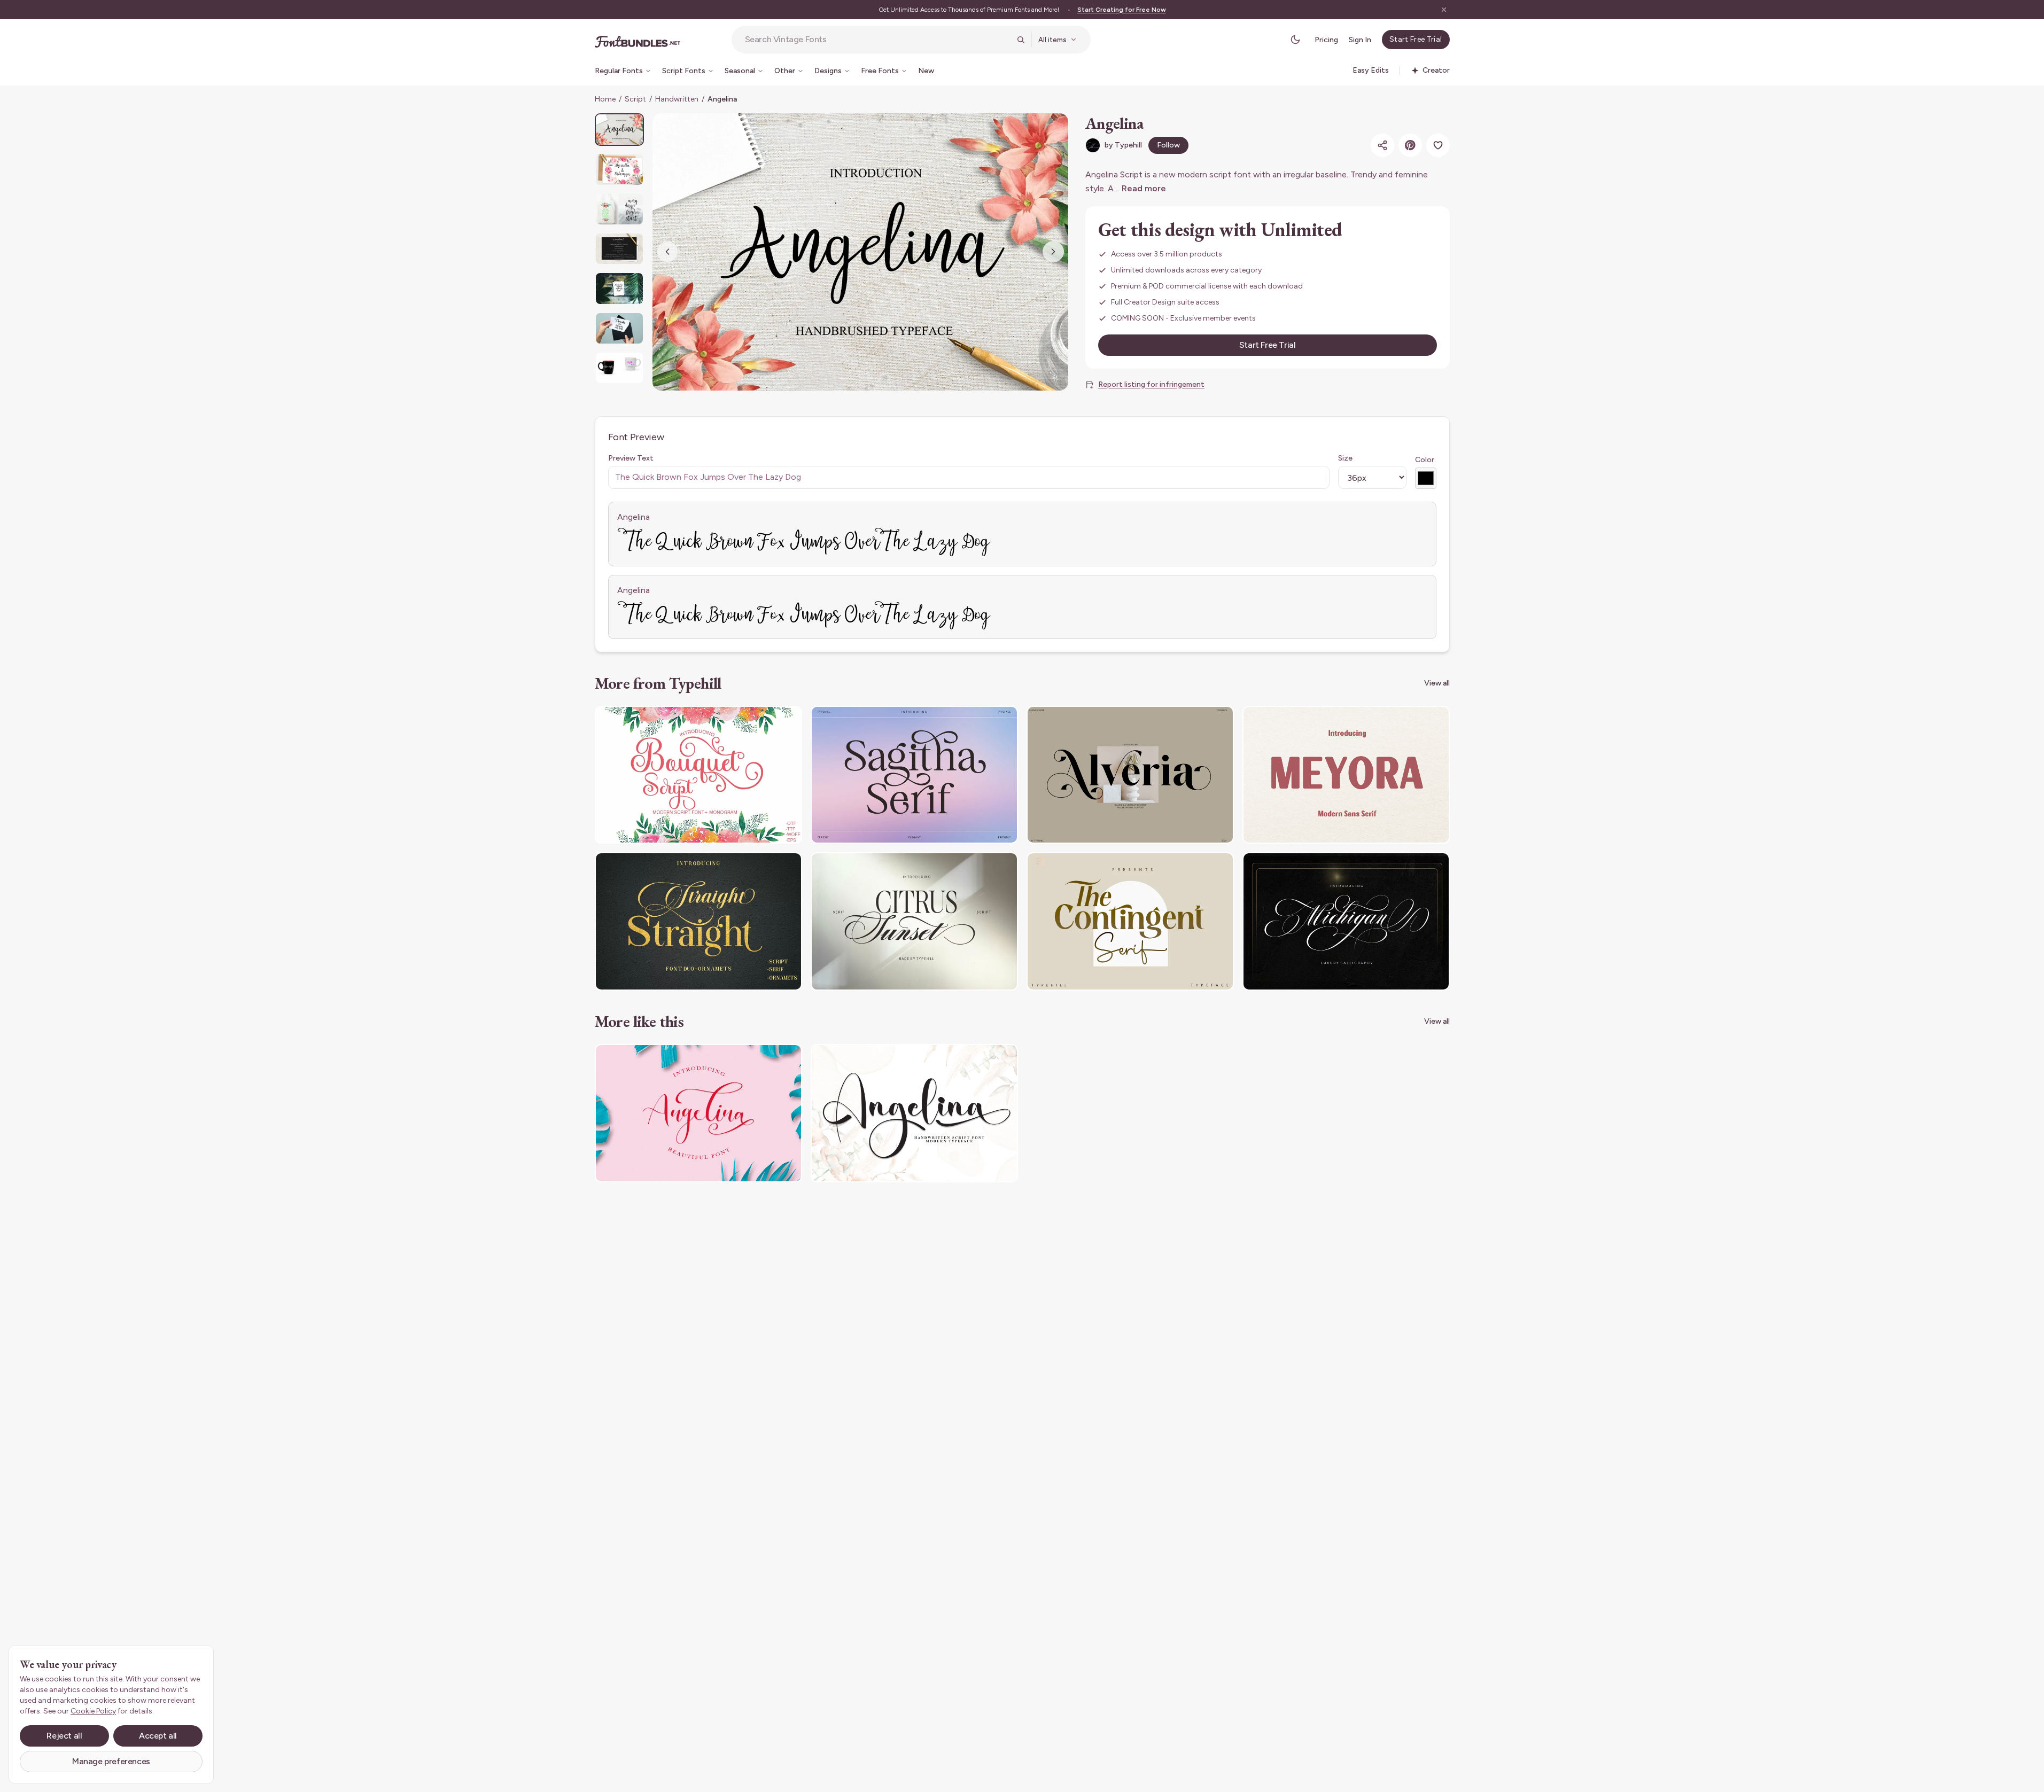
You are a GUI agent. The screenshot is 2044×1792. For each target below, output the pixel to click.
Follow (1168, 145)
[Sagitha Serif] (914, 775)
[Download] (765, 721)
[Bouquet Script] (698, 775)
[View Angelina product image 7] (619, 368)
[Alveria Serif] (1130, 775)
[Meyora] (1346, 775)
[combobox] (877, 40)
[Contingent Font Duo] (1130, 921)
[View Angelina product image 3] (619, 209)
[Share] (1382, 145)
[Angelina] (698, 1113)
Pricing (1326, 40)
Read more (1144, 188)
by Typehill (1123, 145)
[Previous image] (667, 252)
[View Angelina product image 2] (619, 169)
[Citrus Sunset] (914, 921)
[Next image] (1053, 252)
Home (605, 99)
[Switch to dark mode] (1295, 40)
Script (635, 99)
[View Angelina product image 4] (619, 249)
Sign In (1360, 40)
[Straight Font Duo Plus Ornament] (698, 921)
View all (1437, 683)
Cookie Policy (93, 1711)
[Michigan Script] (1346, 921)
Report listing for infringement (1151, 384)
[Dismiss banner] (1444, 10)
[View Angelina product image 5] (619, 288)
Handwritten (677, 99)
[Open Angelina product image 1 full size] (860, 252)
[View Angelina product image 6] (619, 328)
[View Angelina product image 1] (619, 130)
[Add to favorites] (1438, 145)
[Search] (1021, 40)
